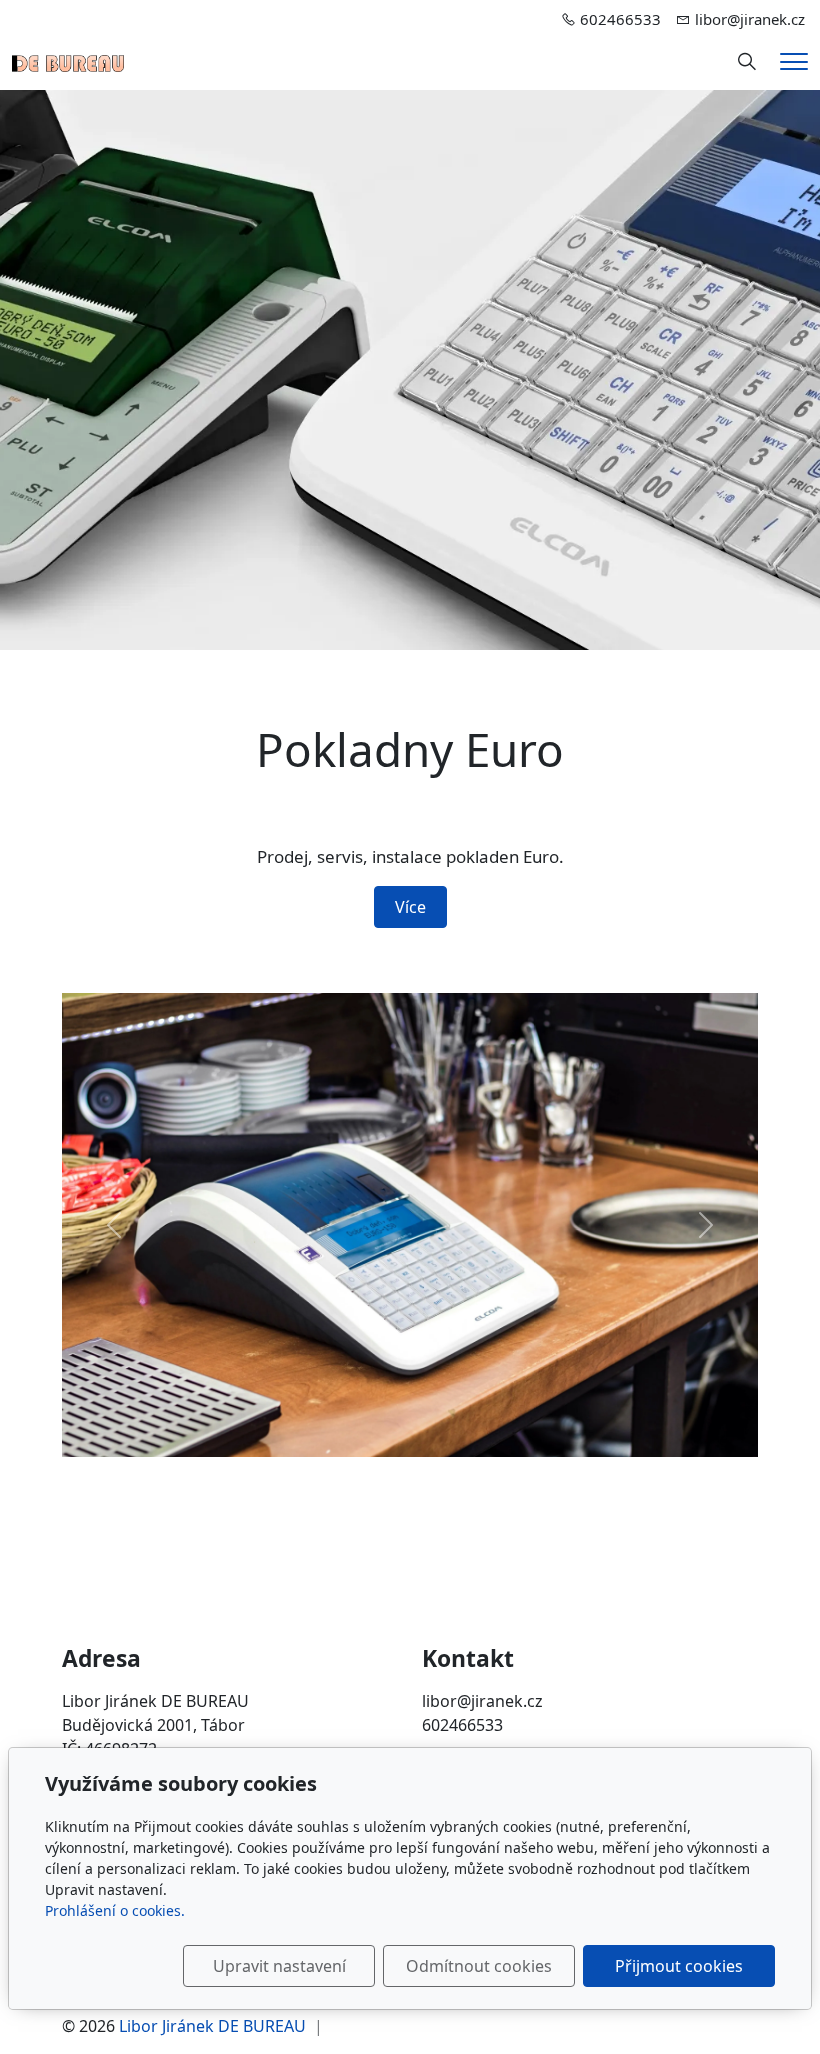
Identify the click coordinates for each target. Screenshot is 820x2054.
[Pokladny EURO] (68, 62)
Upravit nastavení (279, 1966)
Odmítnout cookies (479, 1966)
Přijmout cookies (679, 1966)
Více (410, 907)
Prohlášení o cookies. (115, 1910)
